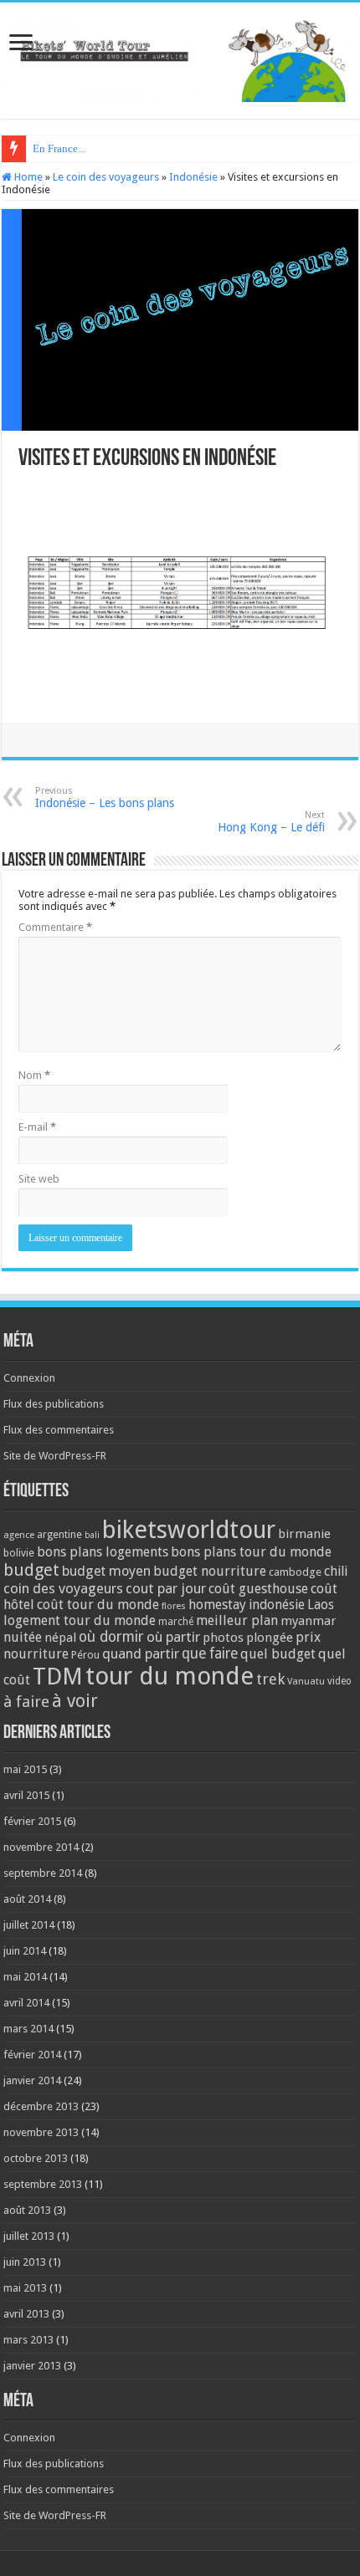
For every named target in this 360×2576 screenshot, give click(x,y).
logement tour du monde (80, 1620)
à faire (26, 1702)
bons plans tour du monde (251, 1552)
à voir (75, 1701)
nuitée (23, 1637)
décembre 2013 (41, 2106)
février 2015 (32, 1821)
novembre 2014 (41, 1847)
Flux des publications (54, 1404)
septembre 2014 (43, 1873)
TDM (58, 1676)
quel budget (278, 1654)
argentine (59, 1535)
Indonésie (193, 177)
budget (31, 1570)
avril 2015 (26, 1795)
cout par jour (166, 1588)
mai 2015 (25, 1769)
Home (27, 177)
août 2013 (27, 2210)
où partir (173, 1637)
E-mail (37, 1127)
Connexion (29, 1378)
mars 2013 (28, 2340)
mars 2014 (28, 2029)
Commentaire (55, 927)
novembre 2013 (41, 2132)
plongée (270, 1638)
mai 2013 (25, 2288)
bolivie (19, 1553)
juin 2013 (25, 2262)
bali (92, 1535)
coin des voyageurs (63, 1588)
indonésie (277, 1605)
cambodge (295, 1572)
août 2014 (27, 1899)
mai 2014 (25, 1977)
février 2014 (32, 2055)
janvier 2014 (32, 2080)
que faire (210, 1653)
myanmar (309, 1621)
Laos (321, 1605)
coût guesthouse (258, 1589)
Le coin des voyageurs (106, 177)
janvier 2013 (32, 2366)
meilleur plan (237, 1620)
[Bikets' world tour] (180, 58)
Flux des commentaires (59, 1430)
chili (336, 1571)
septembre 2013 (43, 2184)
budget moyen (106, 1571)
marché (176, 1622)
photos (223, 1638)
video (339, 1681)
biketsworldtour (189, 1530)
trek (270, 1679)
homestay (217, 1605)
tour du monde (170, 1676)
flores (174, 1606)
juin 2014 (25, 1951)
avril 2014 (26, 2003)
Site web (39, 1179)
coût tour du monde (98, 1605)
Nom (34, 1075)
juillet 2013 (29, 2236)
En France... (59, 148)
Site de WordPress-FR (55, 1456)
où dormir (111, 1637)
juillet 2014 (29, 1925)
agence (19, 1535)
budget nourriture (210, 1571)
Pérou (85, 1655)
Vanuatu (306, 1682)
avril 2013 (26, 2314)
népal (60, 1638)
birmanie (304, 1534)
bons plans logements (103, 1552)
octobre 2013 (36, 2158)
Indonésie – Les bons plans (105, 797)
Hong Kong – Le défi (271, 822)
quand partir (141, 1653)
